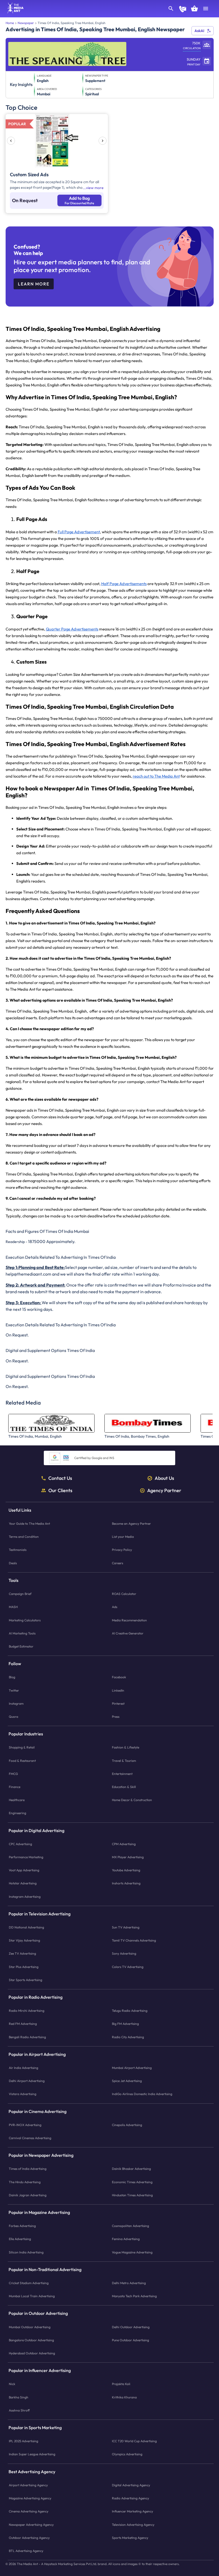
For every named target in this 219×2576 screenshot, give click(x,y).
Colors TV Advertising (128, 1967)
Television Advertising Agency (133, 2525)
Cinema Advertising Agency (29, 2511)
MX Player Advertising (128, 1857)
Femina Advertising (126, 2239)
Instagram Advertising (25, 1897)
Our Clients (60, 1491)
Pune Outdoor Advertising (130, 2340)
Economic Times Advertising (132, 2182)
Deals (13, 1563)
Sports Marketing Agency (130, 2538)
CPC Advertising (20, 1844)
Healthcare (17, 1800)
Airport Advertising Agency (28, 2485)
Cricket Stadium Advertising (29, 2283)
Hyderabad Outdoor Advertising (32, 2353)
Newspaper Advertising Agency (31, 2525)
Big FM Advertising (125, 2024)
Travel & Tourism (124, 1761)
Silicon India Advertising (26, 2252)
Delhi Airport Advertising (27, 2081)
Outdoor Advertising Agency (29, 2538)
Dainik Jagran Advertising (28, 2195)
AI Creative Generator (128, 1633)
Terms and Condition (24, 1537)
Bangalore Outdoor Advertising (31, 2340)
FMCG (13, 1774)
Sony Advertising (124, 1953)
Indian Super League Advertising (32, 2454)
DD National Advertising (26, 1927)
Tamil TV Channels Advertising (134, 1940)
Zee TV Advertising (22, 1953)
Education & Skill (124, 1787)
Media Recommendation (129, 1620)
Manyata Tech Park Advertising (134, 2296)
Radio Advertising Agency (130, 2498)
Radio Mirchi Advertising (27, 2011)
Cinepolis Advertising (127, 2125)
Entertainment (122, 1774)
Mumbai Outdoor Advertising (30, 2327)
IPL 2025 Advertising (24, 2441)
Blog (12, 1677)
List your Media (123, 1537)
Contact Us (60, 1478)
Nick (12, 2384)
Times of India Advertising (28, 2169)
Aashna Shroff (19, 2410)
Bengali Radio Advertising (27, 2037)
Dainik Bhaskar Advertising (131, 2169)
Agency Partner (164, 1491)
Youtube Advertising (126, 1870)
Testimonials (18, 1550)
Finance (15, 1787)
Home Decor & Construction (132, 1800)
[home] (14, 12)
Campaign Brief (20, 1594)
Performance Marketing (26, 1857)
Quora (13, 1717)
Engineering (17, 1813)
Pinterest (118, 1703)
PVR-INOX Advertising (25, 2125)
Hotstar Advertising (23, 1883)
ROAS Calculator (124, 1594)
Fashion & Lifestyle (126, 1747)
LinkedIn (118, 1690)
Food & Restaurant (22, 1761)
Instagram (16, 1703)
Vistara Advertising (23, 2094)
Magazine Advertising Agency (30, 2498)
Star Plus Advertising (24, 1967)
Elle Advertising (20, 2239)
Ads (115, 1607)
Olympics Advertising (127, 2454)
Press (116, 1717)
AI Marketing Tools (22, 1633)
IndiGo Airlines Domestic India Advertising (142, 2094)
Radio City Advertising (128, 2037)
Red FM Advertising (23, 2024)
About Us (164, 1478)
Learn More (34, 284)
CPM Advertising (124, 1844)
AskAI (199, 31)
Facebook (119, 1677)
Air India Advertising (24, 2068)
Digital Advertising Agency (131, 2485)
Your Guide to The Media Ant (29, 1524)
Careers (118, 1563)
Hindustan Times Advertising (132, 2195)
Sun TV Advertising (126, 1927)
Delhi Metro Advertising (129, 2283)
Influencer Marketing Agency (132, 2511)
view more (95, 188)
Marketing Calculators (25, 1620)
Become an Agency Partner (131, 1524)
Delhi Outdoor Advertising (131, 2327)
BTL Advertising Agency (26, 2551)
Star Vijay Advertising (24, 1940)
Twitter (14, 1690)
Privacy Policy (122, 1550)
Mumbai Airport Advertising (132, 2068)
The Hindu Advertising (25, 2182)
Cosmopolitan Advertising (130, 2226)
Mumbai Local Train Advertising (32, 2296)
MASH (13, 1607)
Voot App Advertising (24, 1870)
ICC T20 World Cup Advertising (134, 2441)
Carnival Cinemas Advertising (30, 2138)
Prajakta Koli (121, 2384)
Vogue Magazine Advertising (132, 2252)
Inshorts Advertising (126, 1883)
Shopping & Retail (22, 1747)
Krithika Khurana (124, 2397)
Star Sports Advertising (26, 1980)
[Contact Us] (183, 10)
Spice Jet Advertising (127, 2081)
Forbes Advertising (22, 2226)
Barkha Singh (19, 2397)
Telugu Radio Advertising (130, 2011)
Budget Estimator (21, 1646)
